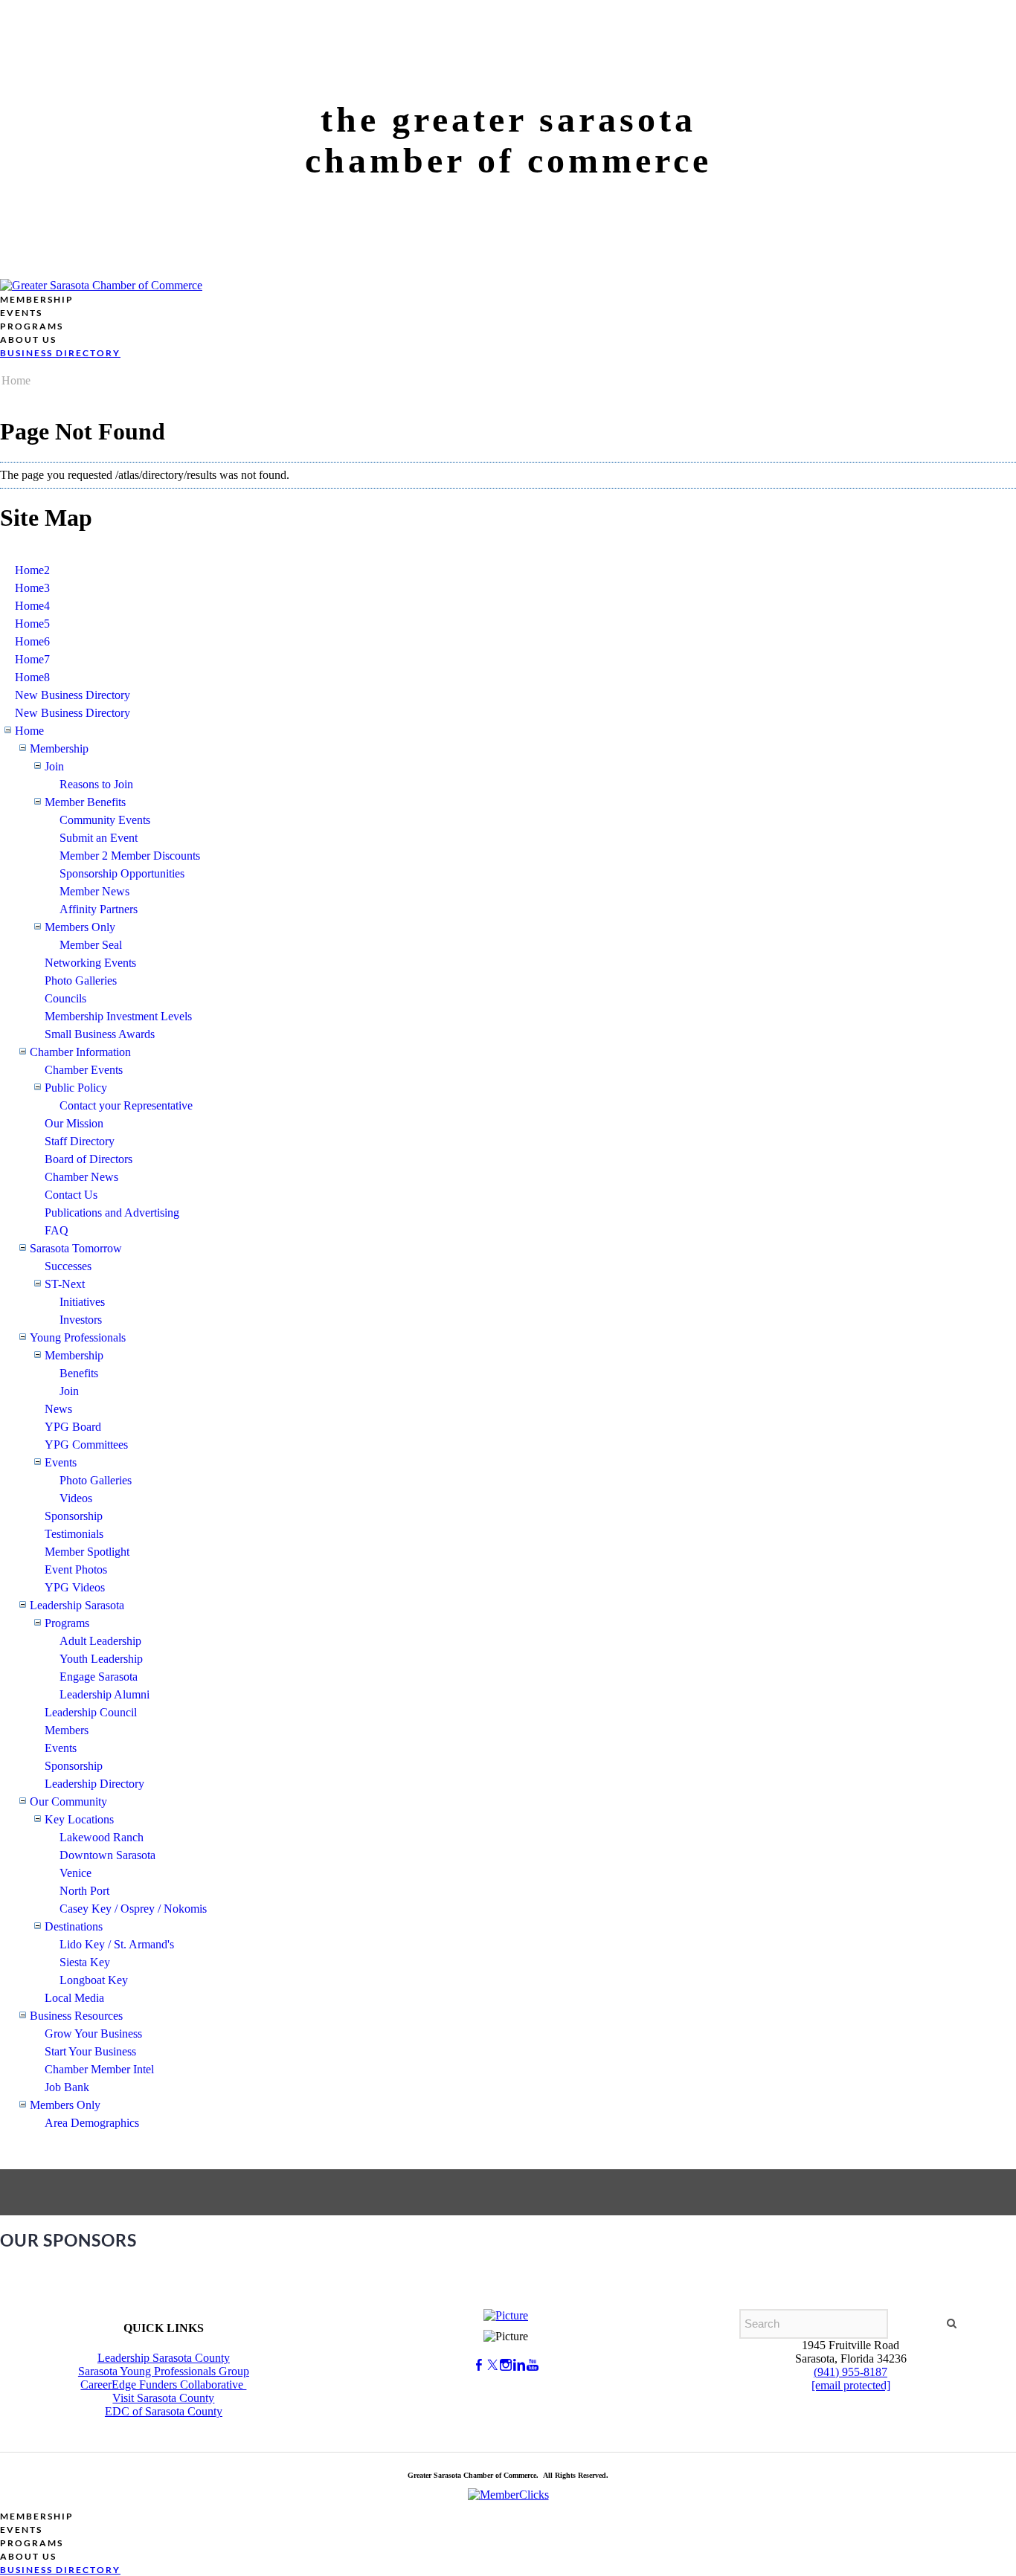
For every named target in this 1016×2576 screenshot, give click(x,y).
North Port (84, 1891)
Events (61, 1462)
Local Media (74, 1998)
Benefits (79, 1373)
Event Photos (76, 1569)
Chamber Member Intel (99, 2069)
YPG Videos (75, 1587)
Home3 (32, 588)
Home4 (32, 606)
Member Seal (91, 945)
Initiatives (82, 1302)
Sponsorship (74, 1516)
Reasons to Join (96, 784)
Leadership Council (91, 1712)
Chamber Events (84, 1070)
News (58, 1409)
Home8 (32, 677)
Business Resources (76, 2016)
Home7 (32, 659)
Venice (75, 1873)
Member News (94, 891)
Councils (65, 998)
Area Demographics (92, 2123)
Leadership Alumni (105, 1694)
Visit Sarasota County (163, 2398)
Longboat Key (94, 1980)
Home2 (32, 570)
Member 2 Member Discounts (130, 856)
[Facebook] (479, 2365)
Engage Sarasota (99, 1677)
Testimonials (74, 1534)
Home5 (32, 624)
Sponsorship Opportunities (122, 873)
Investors (81, 1320)
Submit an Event (99, 838)
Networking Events (90, 963)
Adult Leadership (100, 1641)
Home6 (32, 641)
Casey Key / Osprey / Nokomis (133, 1909)
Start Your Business (90, 2051)
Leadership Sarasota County (164, 2358)
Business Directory (60, 353)
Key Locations (79, 1819)
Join (54, 766)
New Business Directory (73, 695)
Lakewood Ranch (102, 1837)
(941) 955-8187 (851, 2372)
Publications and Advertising (112, 1213)
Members (67, 1730)
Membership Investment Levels (118, 1016)
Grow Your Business (93, 2034)
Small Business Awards (100, 1034)
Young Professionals (78, 1337)
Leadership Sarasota (77, 1605)
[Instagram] (506, 2365)
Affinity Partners (99, 909)
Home (16, 380)
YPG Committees (86, 1445)
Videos (76, 1498)
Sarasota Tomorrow (76, 1248)
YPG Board (73, 1427)
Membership (59, 748)
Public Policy (76, 1088)
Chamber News (81, 1177)
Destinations (74, 1926)
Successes (68, 1266)
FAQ (57, 1230)
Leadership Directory (94, 1784)
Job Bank (67, 2087)
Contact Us (71, 1195)
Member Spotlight (87, 1552)
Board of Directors (89, 1159)
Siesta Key (85, 1962)
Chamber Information (80, 1052)
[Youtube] (533, 2365)
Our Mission (74, 1123)
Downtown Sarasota (107, 1855)
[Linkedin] (519, 2365)
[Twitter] (492, 2365)
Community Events (105, 820)
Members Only (80, 927)
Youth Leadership (101, 1659)
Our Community (68, 1801)
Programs (67, 1623)
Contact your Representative (126, 1105)
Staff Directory (80, 1141)
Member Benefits (85, 802)
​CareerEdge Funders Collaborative (163, 2385)
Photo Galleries (81, 981)
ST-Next (65, 1284)
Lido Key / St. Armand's (117, 1944)
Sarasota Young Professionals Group (164, 2371)
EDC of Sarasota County (164, 2411)
